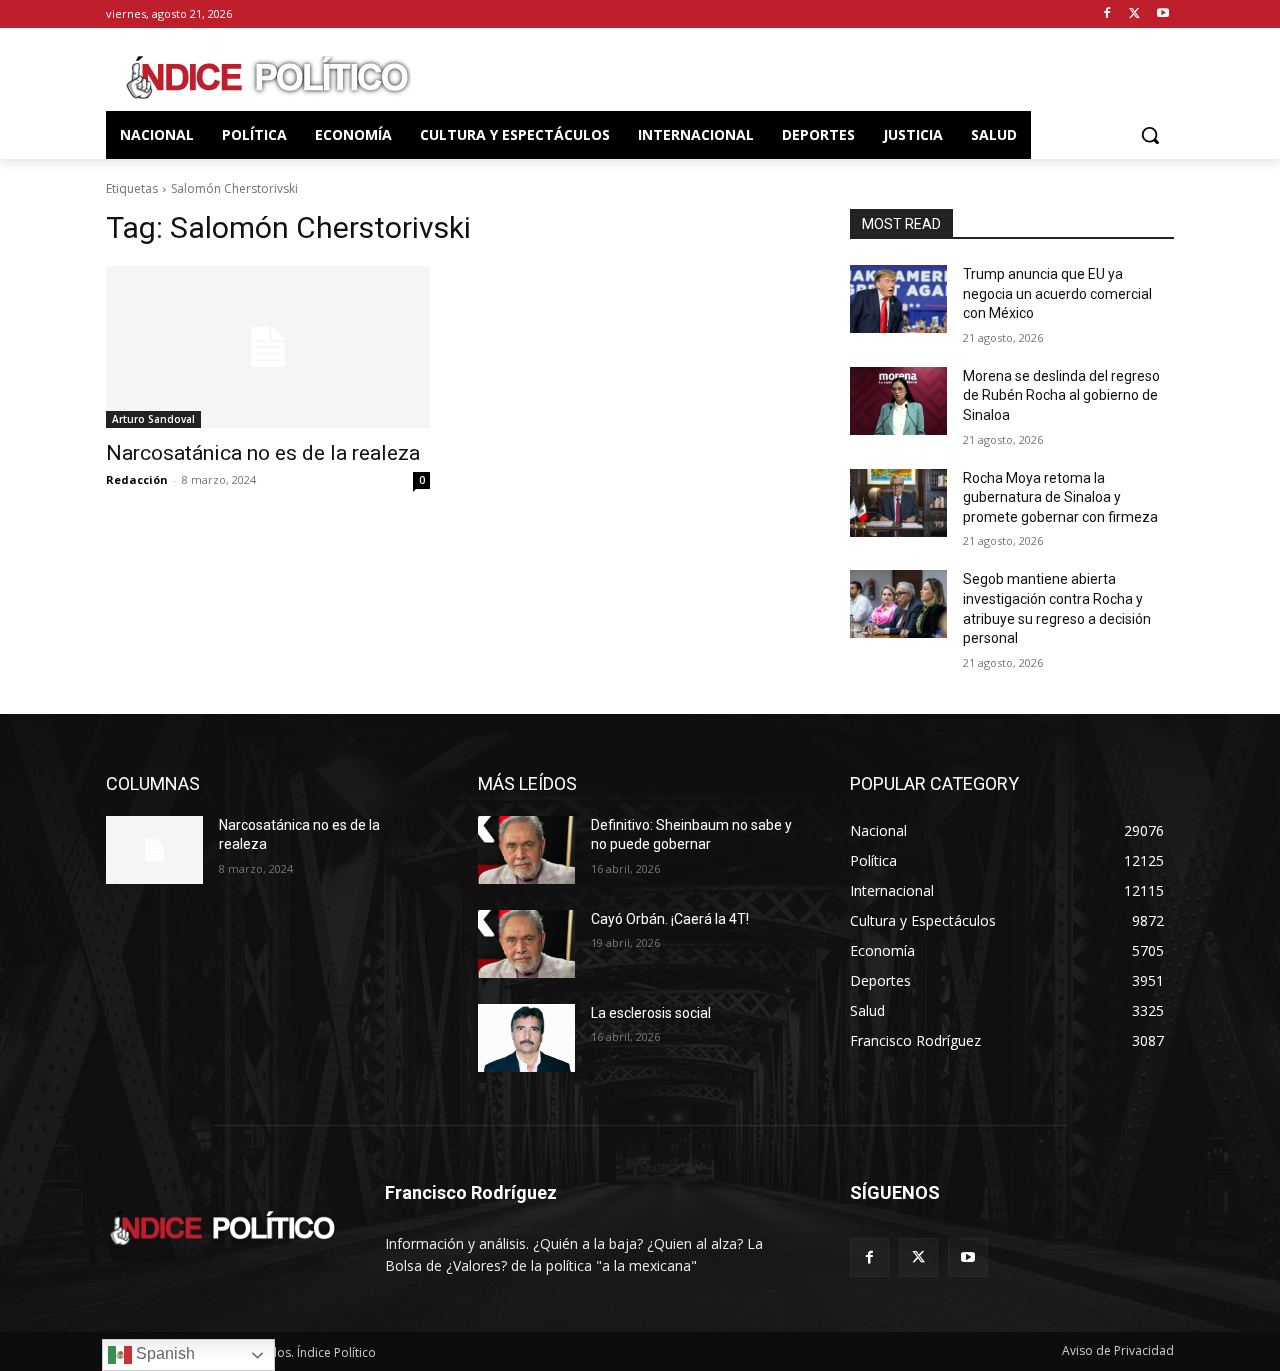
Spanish (163, 1353)
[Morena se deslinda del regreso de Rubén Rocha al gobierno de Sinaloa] (898, 401)
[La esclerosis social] (526, 1038)
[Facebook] (1107, 14)
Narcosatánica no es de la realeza (263, 453)
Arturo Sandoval (153, 419)
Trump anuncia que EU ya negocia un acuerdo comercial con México (1057, 293)
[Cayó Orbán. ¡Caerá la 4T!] (526, 944)
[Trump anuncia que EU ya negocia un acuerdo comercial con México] (898, 299)
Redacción (137, 479)
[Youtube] (1162, 14)
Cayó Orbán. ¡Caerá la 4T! (670, 919)
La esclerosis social (651, 1013)
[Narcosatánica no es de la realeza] (268, 347)
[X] (1134, 14)
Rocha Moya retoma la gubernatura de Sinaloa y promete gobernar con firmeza (1060, 497)
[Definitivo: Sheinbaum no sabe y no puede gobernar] (526, 850)
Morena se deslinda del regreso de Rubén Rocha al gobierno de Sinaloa (1061, 395)
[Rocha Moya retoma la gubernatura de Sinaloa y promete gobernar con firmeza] (898, 503)
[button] (1150, 135)
